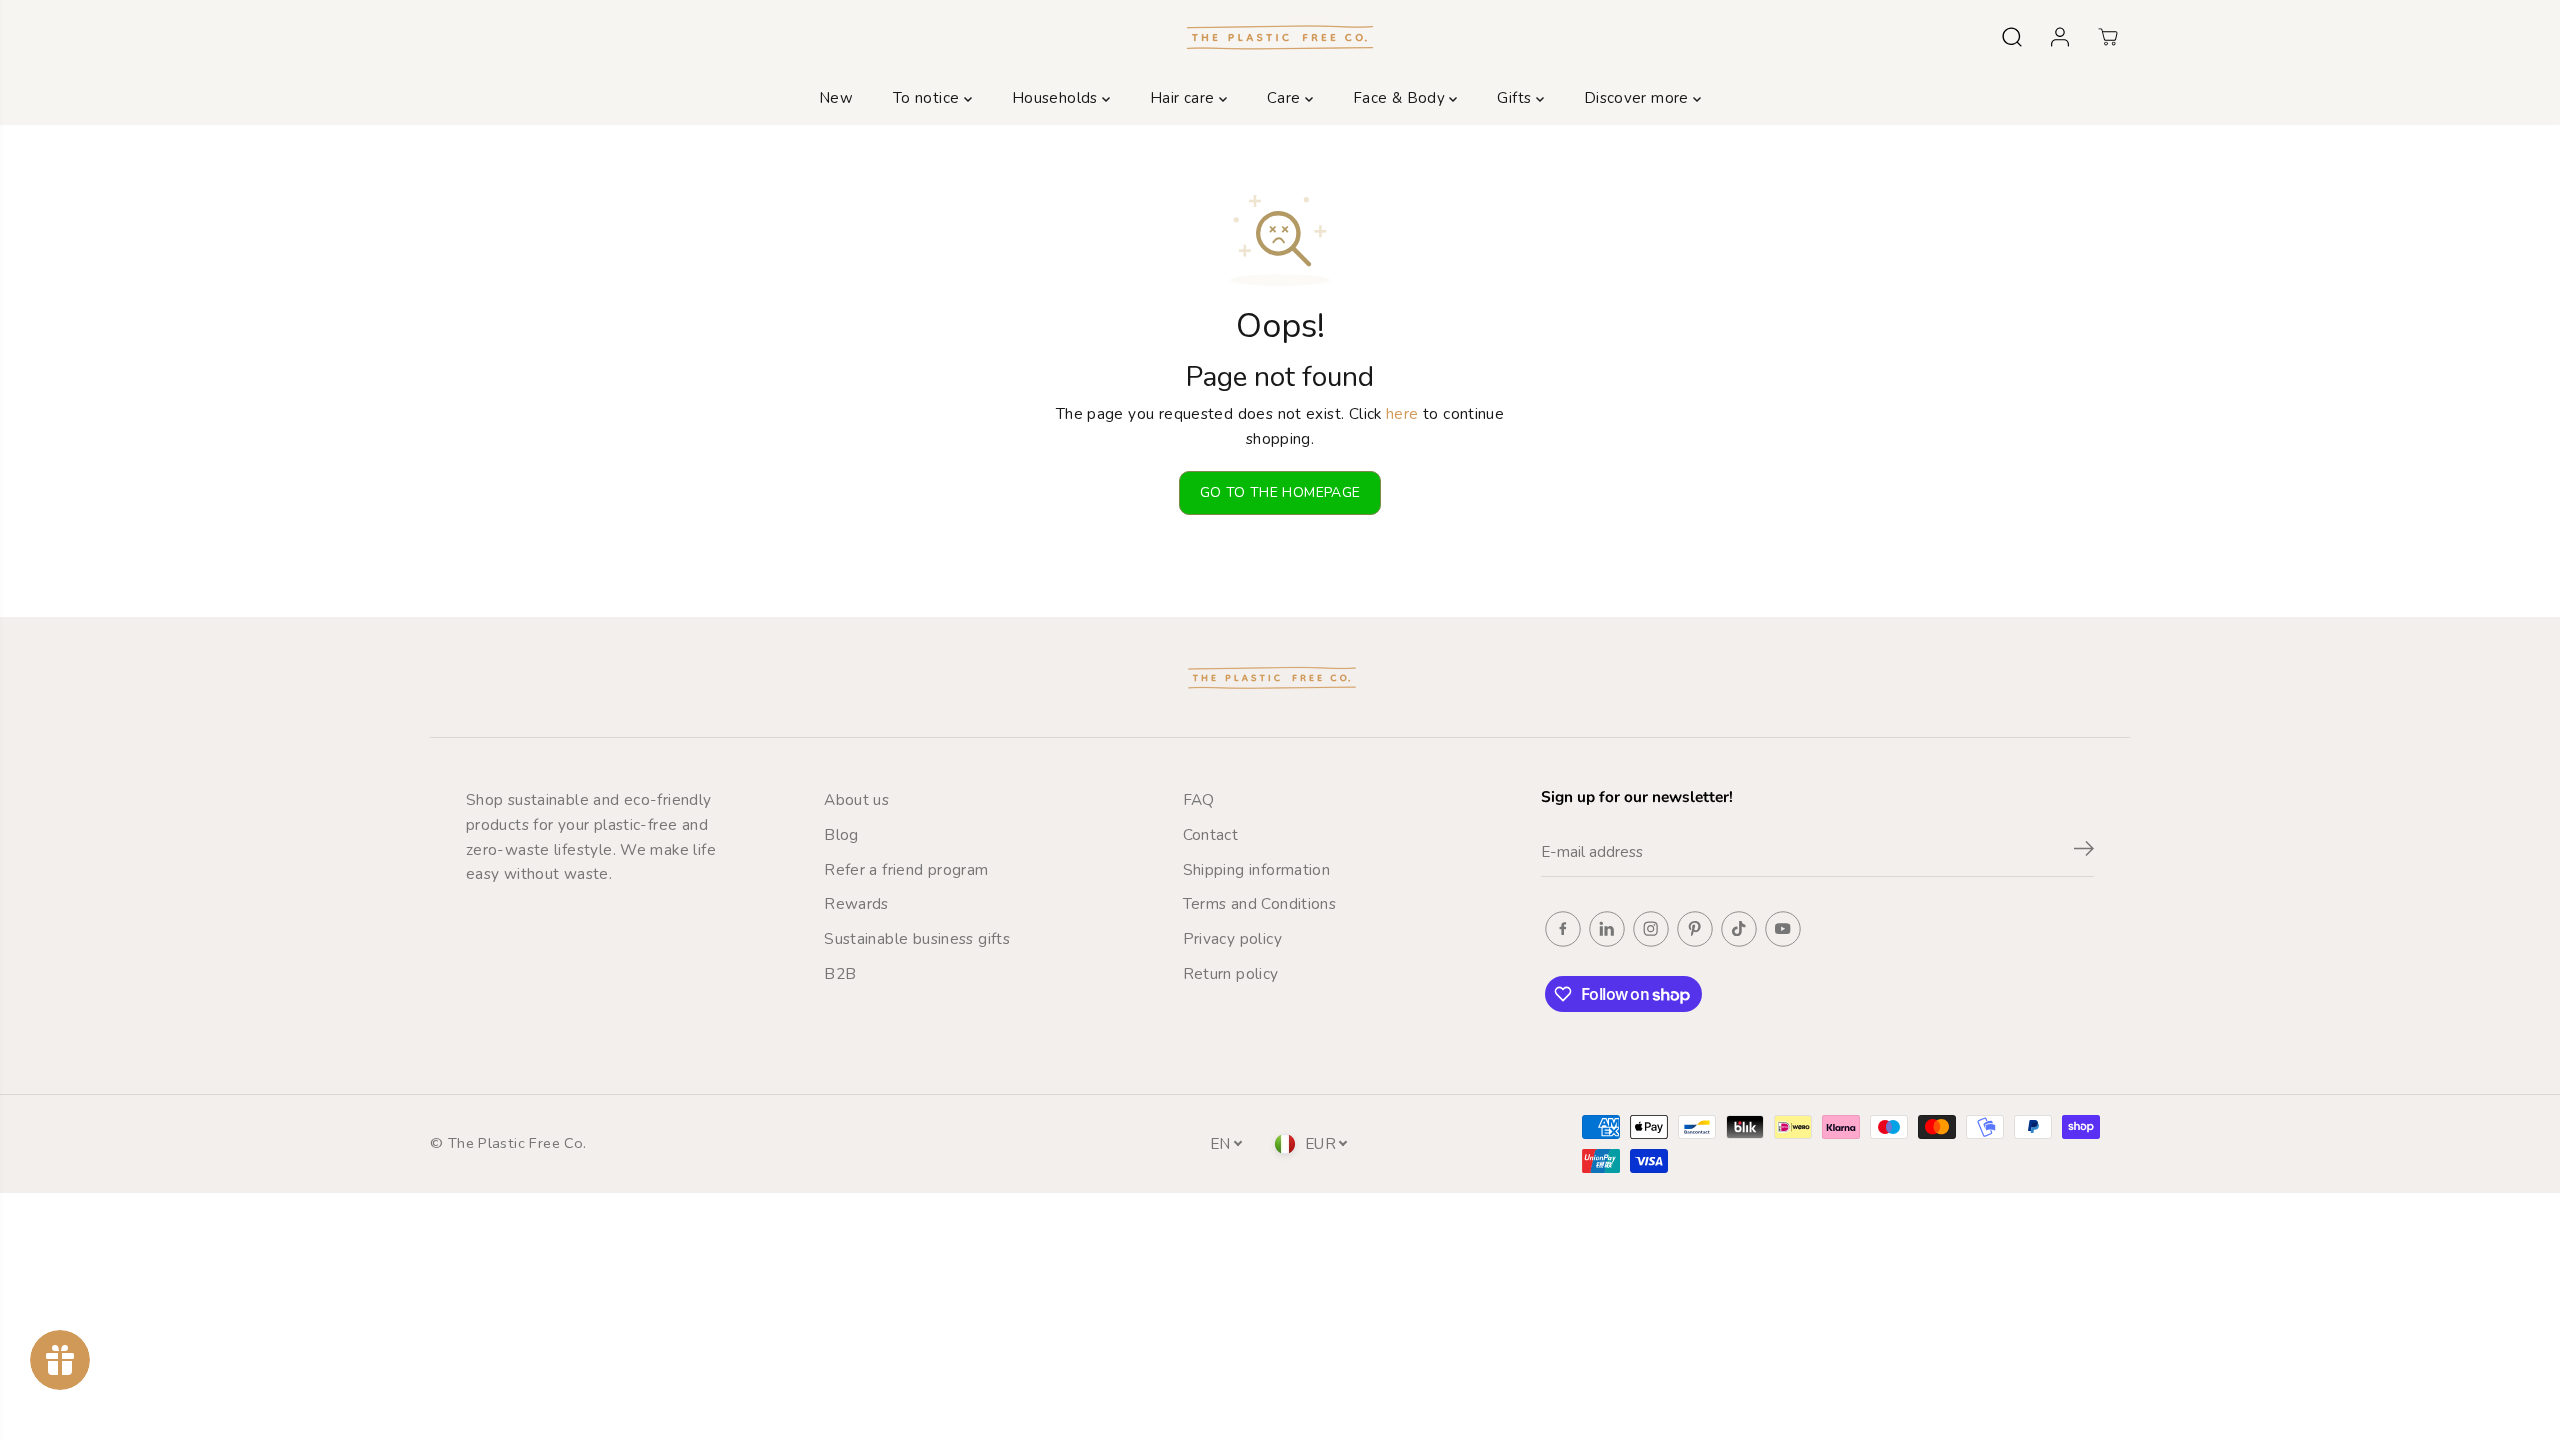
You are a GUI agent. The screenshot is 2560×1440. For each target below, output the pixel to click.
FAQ (1199, 799)
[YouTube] (1783, 929)
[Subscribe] (2084, 852)
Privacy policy (1232, 938)
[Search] (2012, 37)
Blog (841, 834)
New (836, 98)
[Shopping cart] (2108, 37)
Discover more (1638, 98)
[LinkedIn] (1607, 929)
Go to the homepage (1280, 492)
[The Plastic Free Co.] (1280, 36)
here (1402, 413)
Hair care (1184, 98)
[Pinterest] (1695, 929)
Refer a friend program (906, 869)
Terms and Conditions (1260, 903)
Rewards (856, 903)
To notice (928, 98)
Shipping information (1257, 869)
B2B (840, 973)
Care (1286, 98)
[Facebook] (1563, 929)
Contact (1211, 834)
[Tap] (1739, 929)
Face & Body (1401, 98)
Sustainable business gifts (917, 938)
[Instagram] (1651, 929)
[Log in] (2060, 37)
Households (1057, 98)
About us (856, 799)
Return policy (1231, 973)
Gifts (1516, 98)
